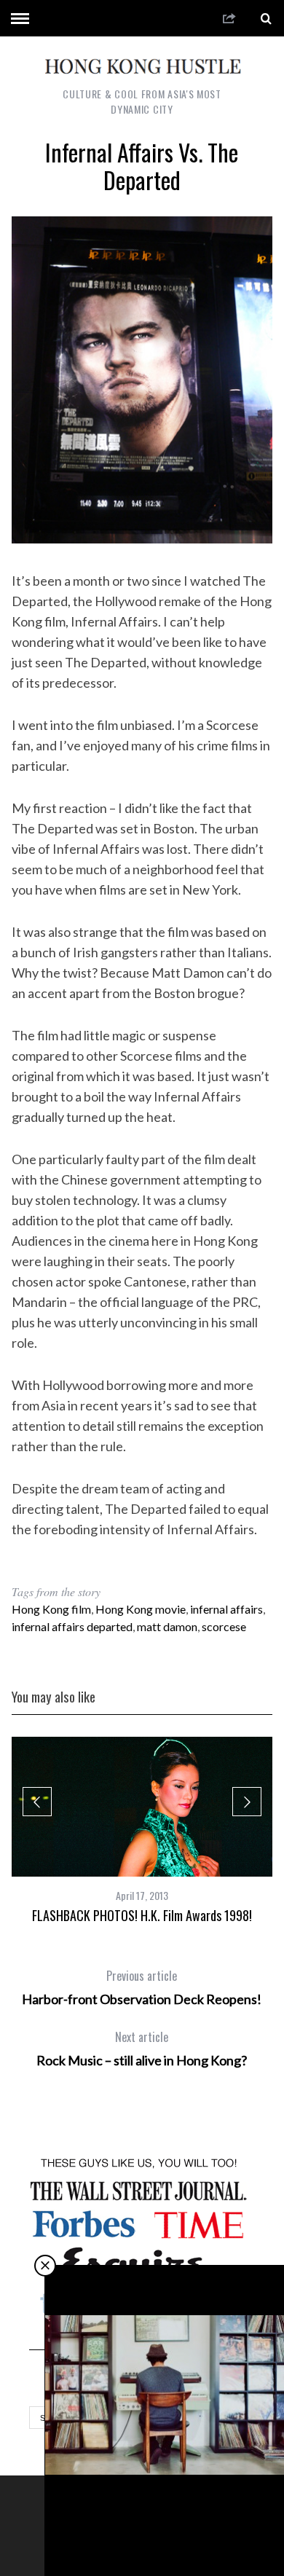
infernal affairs (226, 1609)
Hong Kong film (51, 1609)
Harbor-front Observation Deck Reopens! (142, 1987)
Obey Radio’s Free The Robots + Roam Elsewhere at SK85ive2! (165, 2527)
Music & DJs (166, 2493)
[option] (142, 1830)
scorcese (224, 1626)
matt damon (167, 1626)
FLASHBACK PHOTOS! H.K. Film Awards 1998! (142, 1915)
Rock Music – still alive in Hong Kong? (142, 2049)
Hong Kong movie (141, 1609)
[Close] (45, 2266)
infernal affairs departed (72, 1626)
